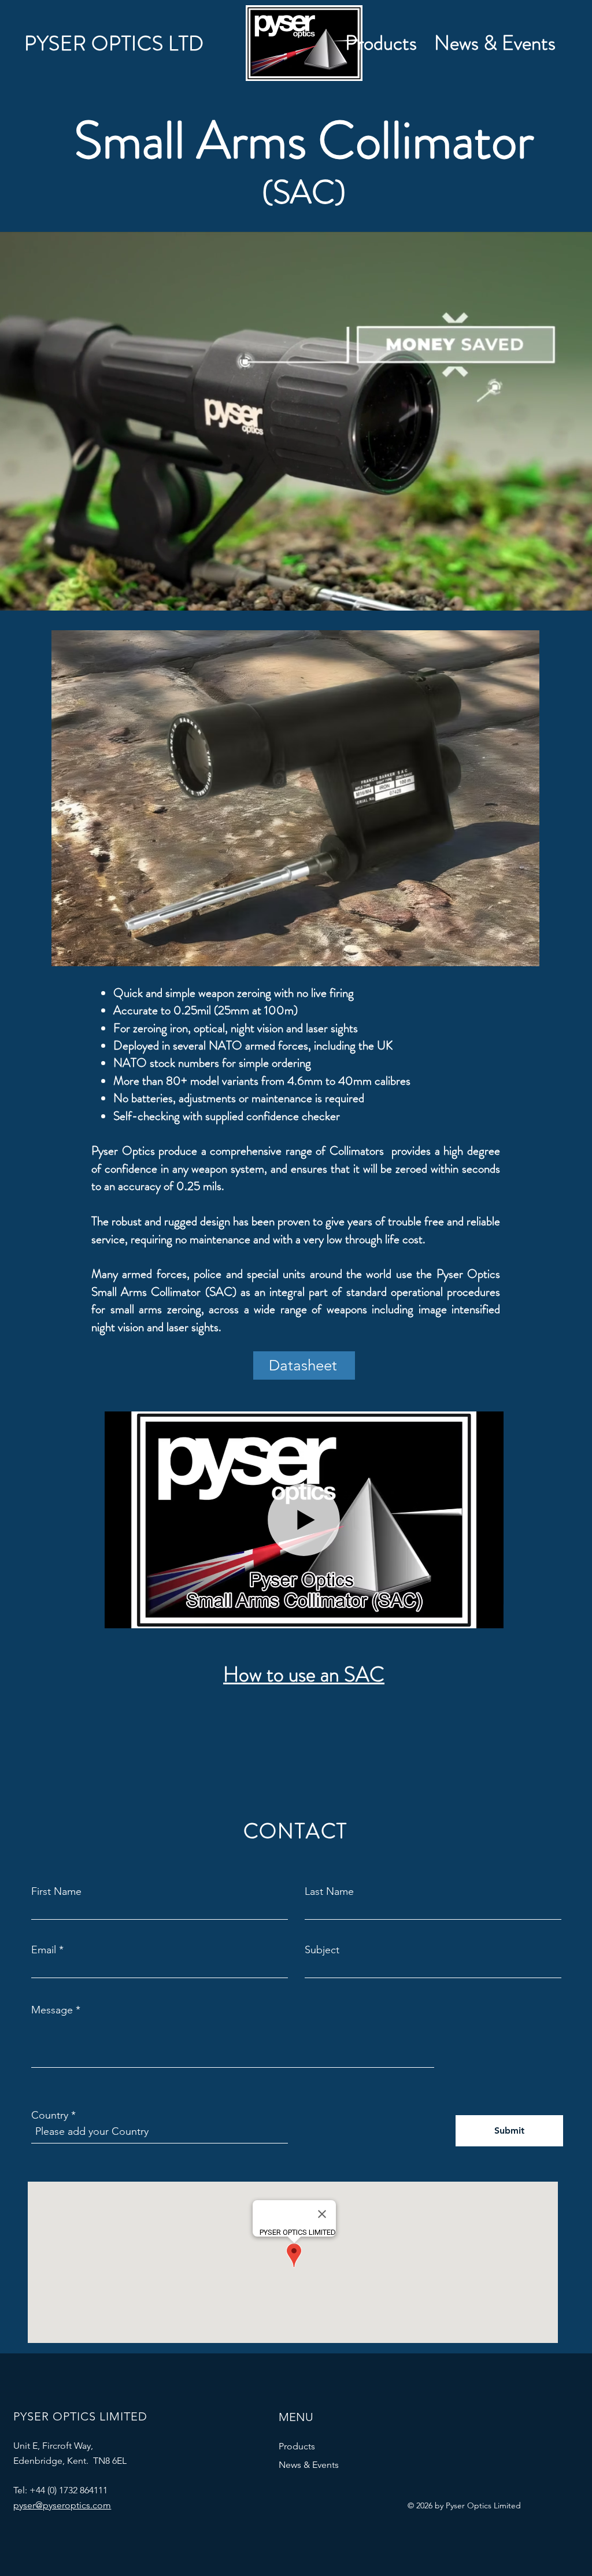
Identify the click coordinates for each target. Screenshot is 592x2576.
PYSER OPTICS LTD (114, 43)
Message (52, 2010)
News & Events (309, 2465)
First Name (56, 1891)
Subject (322, 1950)
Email (44, 1950)
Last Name (329, 1891)
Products (297, 2446)
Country (50, 2115)
